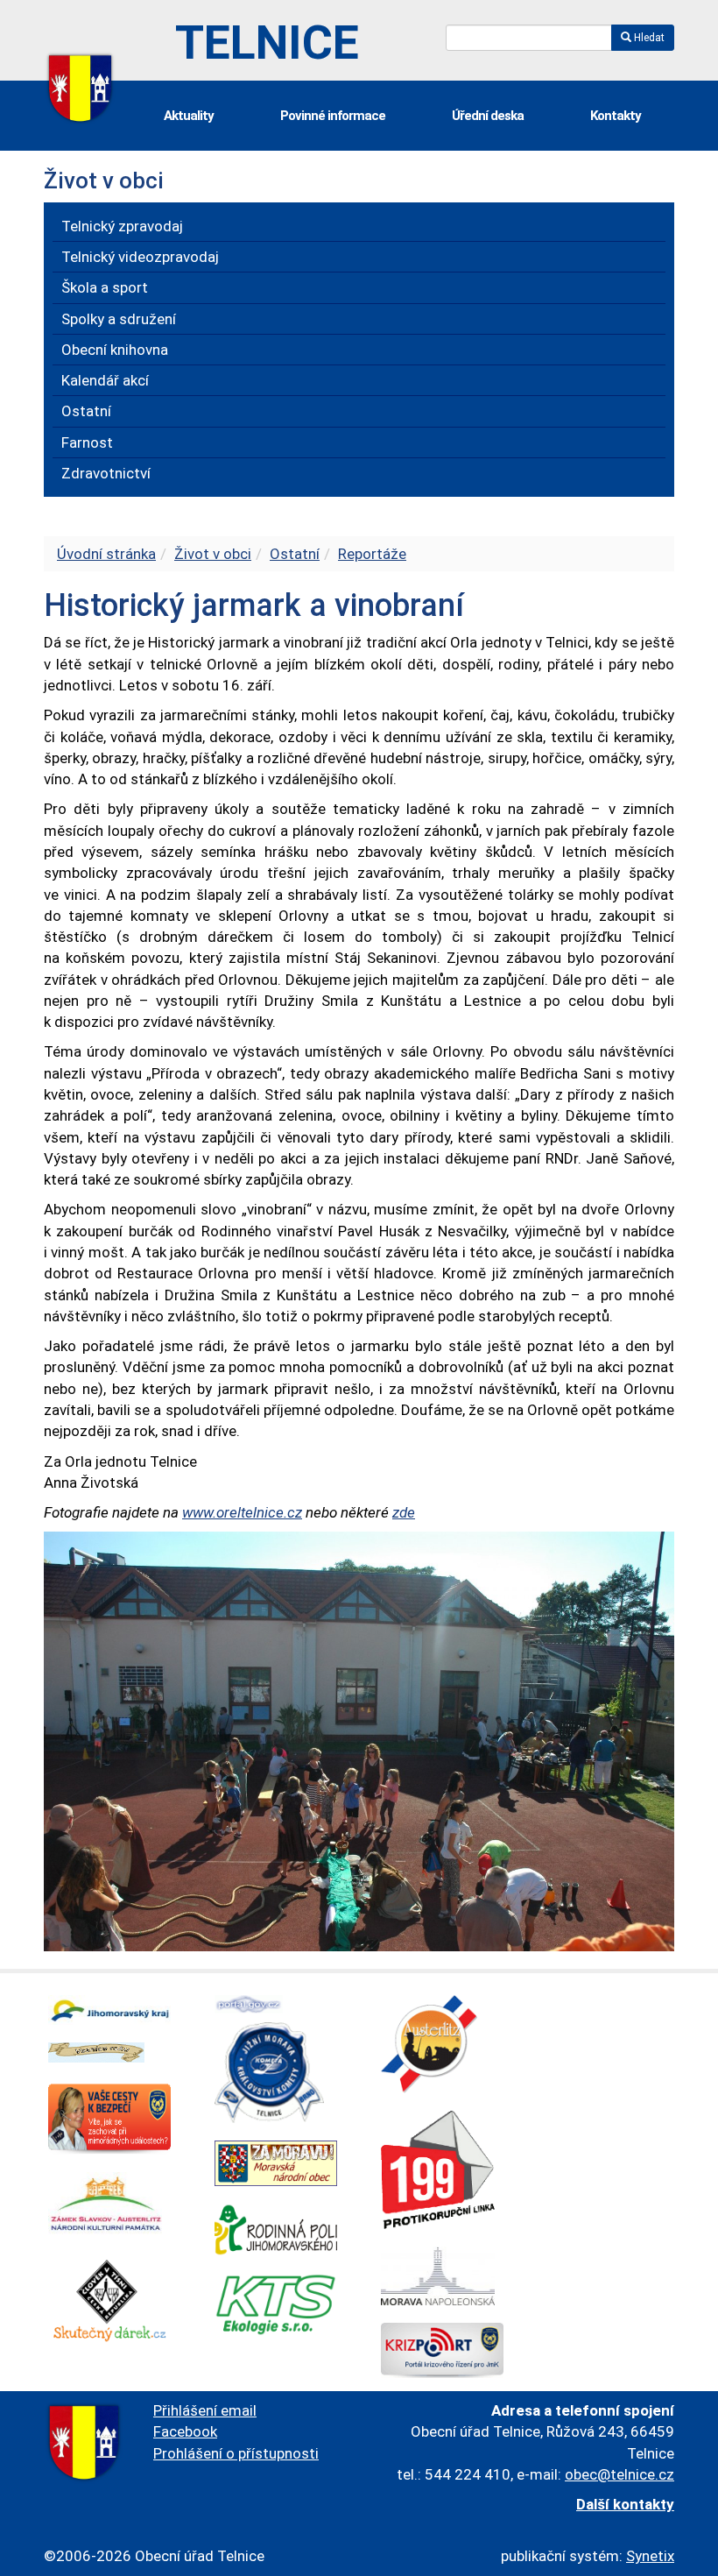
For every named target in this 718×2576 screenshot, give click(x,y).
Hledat (648, 38)
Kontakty (616, 116)
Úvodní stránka (106, 554)
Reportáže (372, 554)
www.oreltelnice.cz (242, 1512)
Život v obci (213, 554)
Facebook (185, 2431)
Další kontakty (625, 2504)
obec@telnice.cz (619, 2474)
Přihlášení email (205, 2410)
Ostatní (295, 554)
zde (404, 1512)
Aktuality (189, 116)
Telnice (267, 42)
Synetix (650, 2556)
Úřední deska (488, 116)
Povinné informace (333, 116)
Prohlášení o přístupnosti (236, 2453)
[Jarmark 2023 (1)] (359, 1740)
